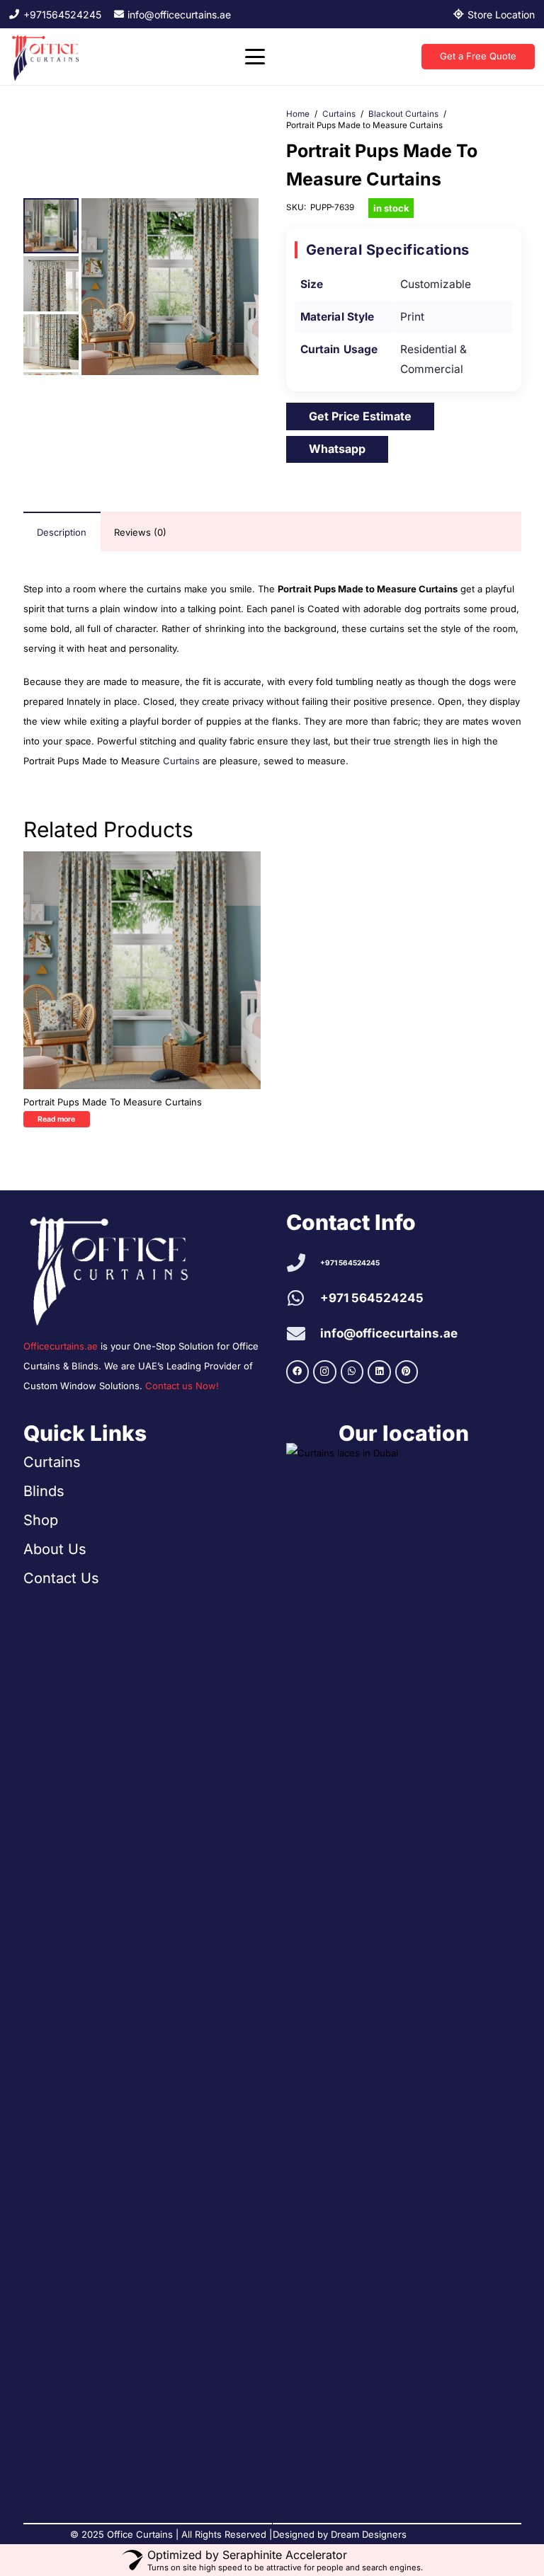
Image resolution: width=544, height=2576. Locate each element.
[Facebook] (298, 1372)
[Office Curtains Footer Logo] (118, 1268)
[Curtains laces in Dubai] (404, 1974)
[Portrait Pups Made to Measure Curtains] (142, 970)
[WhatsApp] (352, 1372)
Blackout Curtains (403, 114)
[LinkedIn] (379, 1372)
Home (298, 114)
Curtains (339, 114)
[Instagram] (325, 1372)
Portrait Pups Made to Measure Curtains (113, 1102)
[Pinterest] (407, 1372)
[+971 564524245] (304, 1263)
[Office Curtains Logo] (49, 57)
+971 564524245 (350, 1263)
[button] (255, 57)
